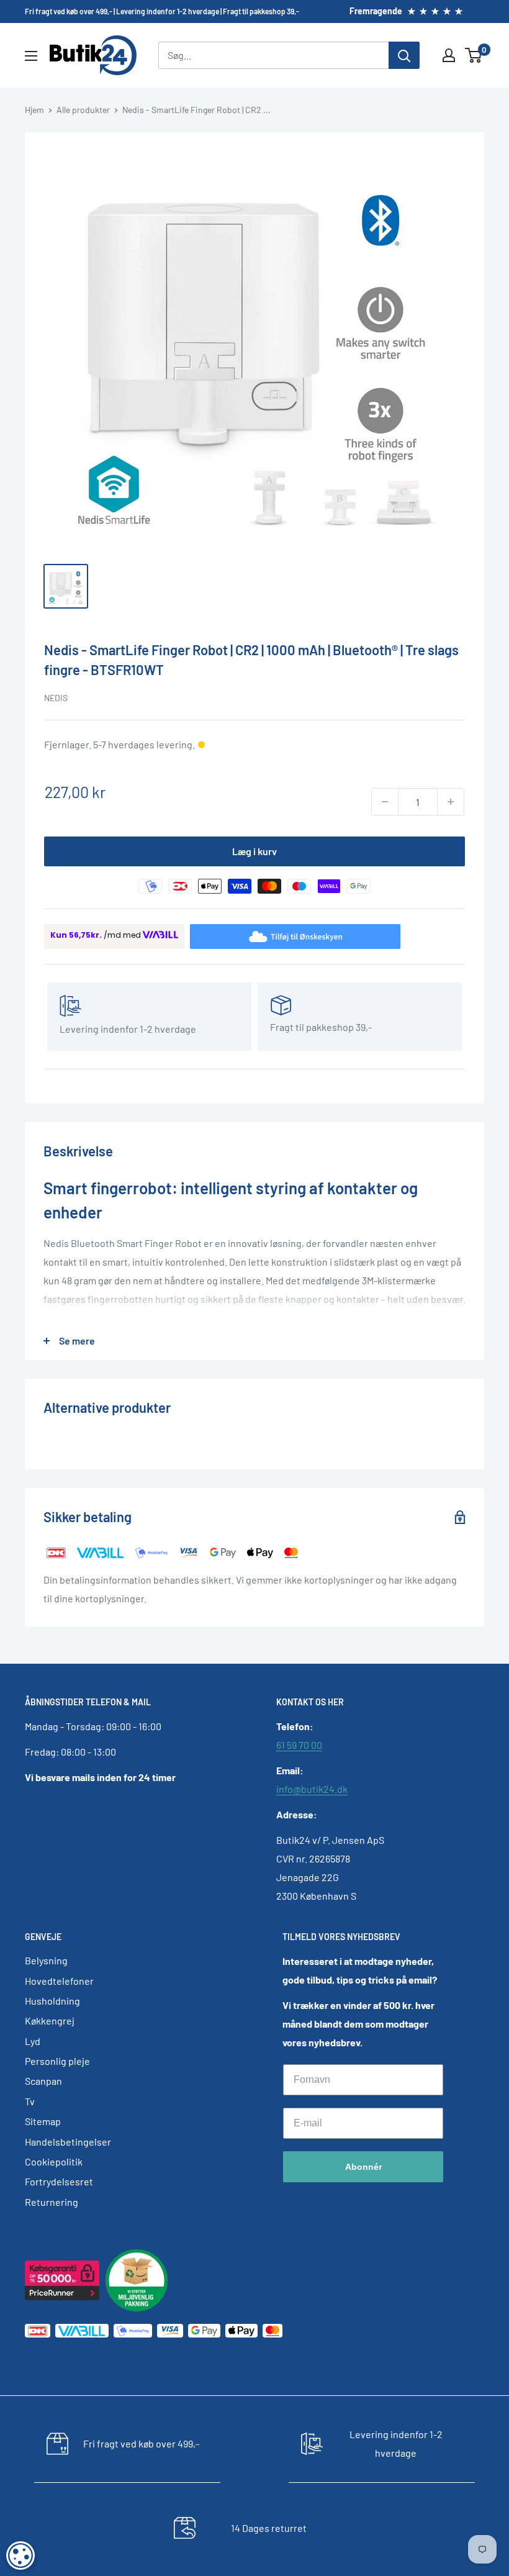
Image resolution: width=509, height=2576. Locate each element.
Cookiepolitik (54, 2161)
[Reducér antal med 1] (385, 802)
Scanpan (43, 2081)
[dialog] (20, 2556)
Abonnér (363, 2167)
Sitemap (43, 2121)
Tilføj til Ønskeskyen (306, 936)
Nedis (56, 698)
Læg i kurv (254, 851)
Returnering (52, 2202)
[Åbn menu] (31, 56)
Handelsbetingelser (68, 2142)
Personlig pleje (57, 2061)
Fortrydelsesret (59, 2181)
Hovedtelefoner (59, 1981)
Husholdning (52, 2001)
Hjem (34, 110)
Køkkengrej (50, 2020)
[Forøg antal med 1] (451, 802)
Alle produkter (83, 110)
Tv (30, 2101)
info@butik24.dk (312, 1789)
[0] (474, 55)
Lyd (33, 2041)
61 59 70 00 (299, 1745)
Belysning (46, 1960)
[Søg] (404, 55)
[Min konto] (449, 55)
